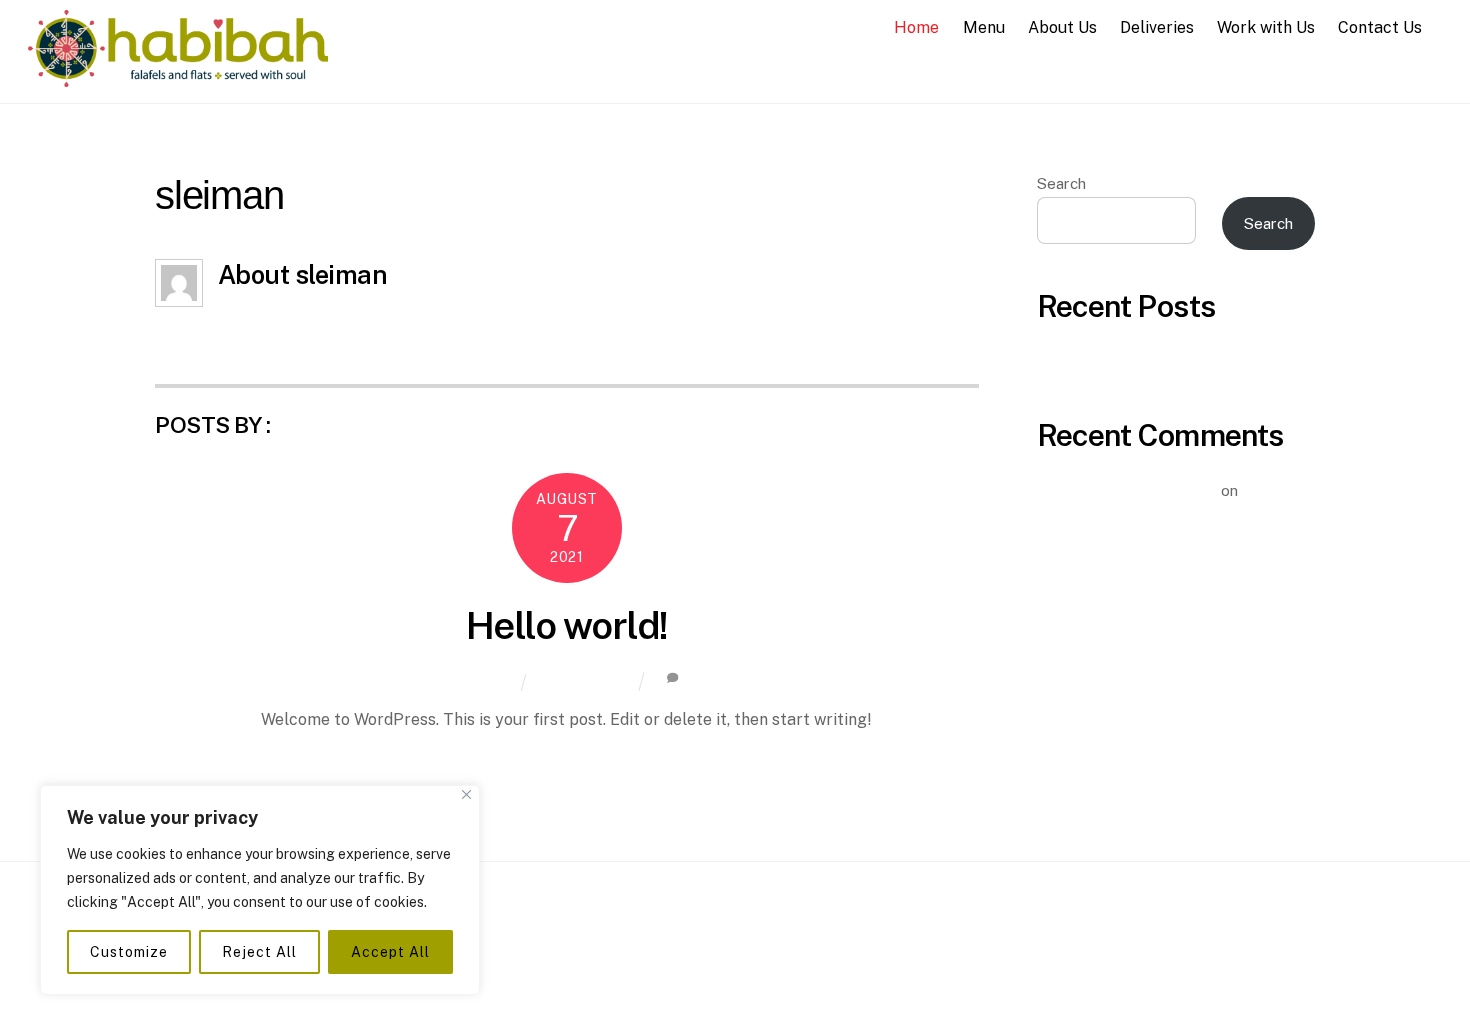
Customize (128, 952)
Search (1061, 183)
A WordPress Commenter (1127, 490)
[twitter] (782, 934)
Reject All (259, 952)
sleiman (485, 681)
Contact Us (1380, 27)
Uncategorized (583, 680)
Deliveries (1157, 27)
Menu (984, 27)
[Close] (466, 794)
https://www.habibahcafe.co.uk (332, 317)
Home (916, 27)
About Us (1062, 27)
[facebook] (682, 934)
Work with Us (1266, 27)
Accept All (390, 952)
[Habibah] (178, 77)
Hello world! (567, 625)
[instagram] (732, 934)
